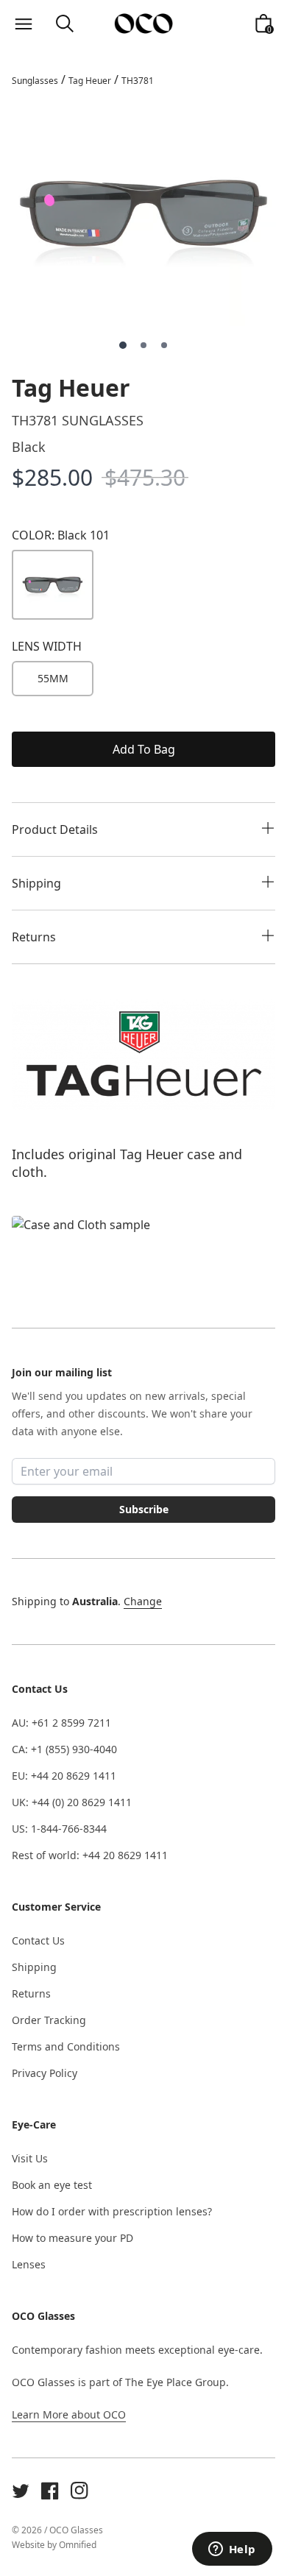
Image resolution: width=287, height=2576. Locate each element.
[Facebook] (50, 2491)
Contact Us (38, 1940)
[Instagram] (79, 2491)
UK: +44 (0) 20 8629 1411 (72, 1802)
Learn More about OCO (69, 2414)
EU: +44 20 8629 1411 (64, 1776)
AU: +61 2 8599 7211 (61, 1723)
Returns (31, 1993)
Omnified (78, 2545)
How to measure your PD (72, 2238)
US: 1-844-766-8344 (59, 1829)
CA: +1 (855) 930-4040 (64, 1749)
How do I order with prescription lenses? (112, 2211)
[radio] (53, 679)
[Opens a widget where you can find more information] (232, 2550)
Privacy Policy (45, 2073)
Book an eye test (52, 2185)
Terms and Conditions (66, 2046)
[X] (21, 2491)
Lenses (29, 2264)
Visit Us (30, 2158)
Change (143, 1601)
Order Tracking (49, 2020)
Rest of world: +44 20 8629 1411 (90, 1855)
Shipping (34, 1967)
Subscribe (144, 1509)
